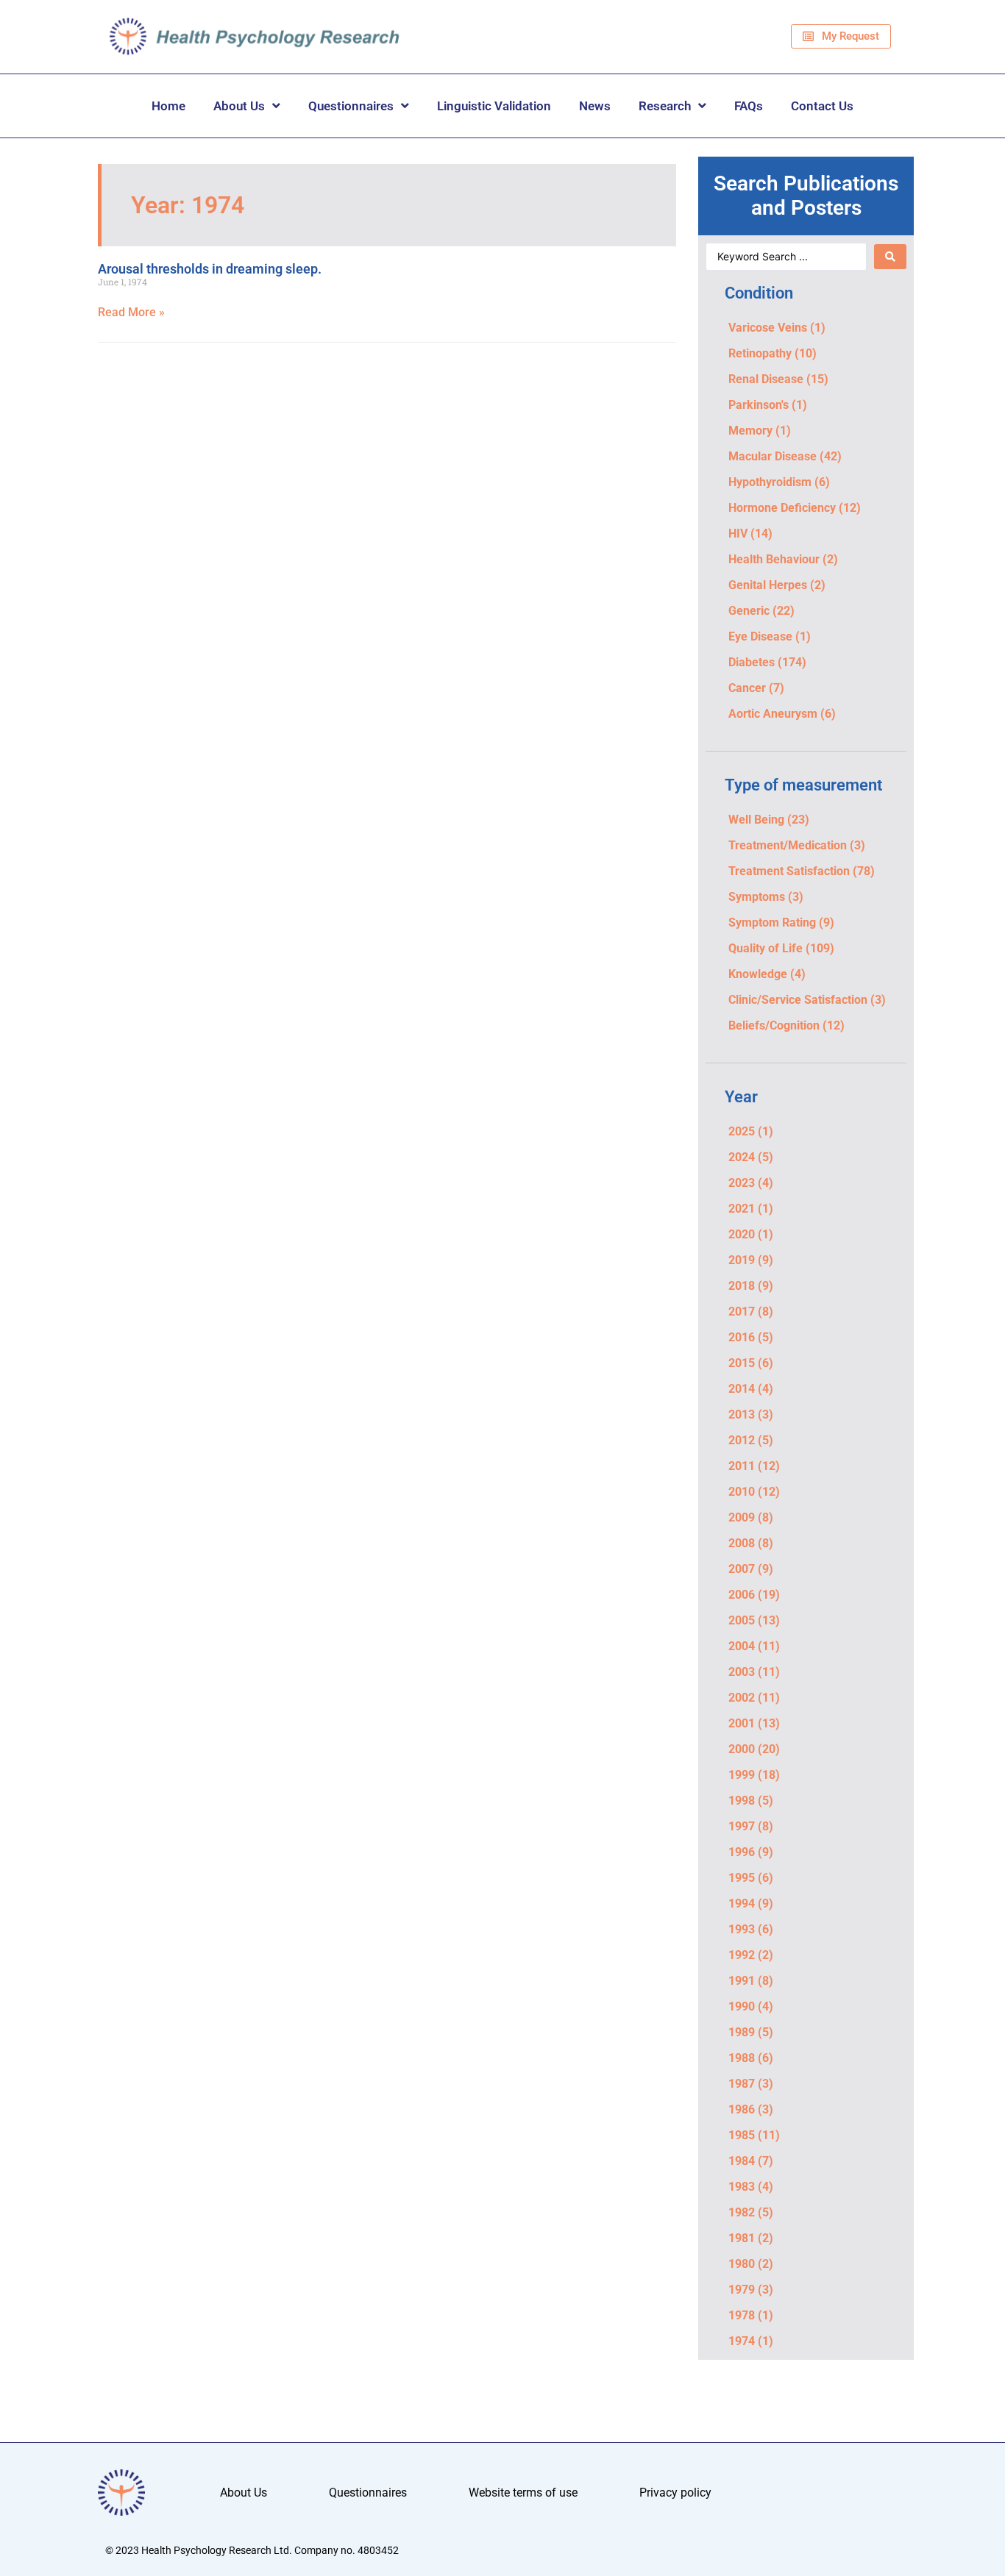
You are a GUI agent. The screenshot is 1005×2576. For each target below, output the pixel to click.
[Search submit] (890, 257)
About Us (239, 106)
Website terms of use (523, 2493)
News (595, 106)
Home (168, 106)
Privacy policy (675, 2493)
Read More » (131, 312)
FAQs (749, 106)
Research (665, 106)
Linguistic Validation (494, 106)
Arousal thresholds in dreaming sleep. (210, 269)
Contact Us (822, 106)
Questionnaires (351, 106)
